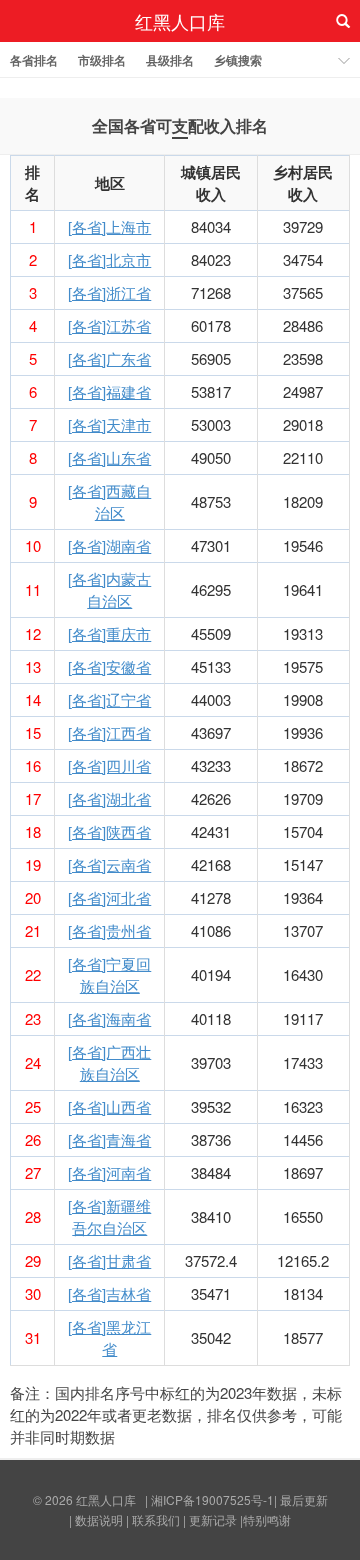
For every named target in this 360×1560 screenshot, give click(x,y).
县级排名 (170, 60)
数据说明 (99, 1519)
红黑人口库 (180, 21)
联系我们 (156, 1519)
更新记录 (213, 1519)
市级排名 (102, 60)
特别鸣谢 (267, 1519)
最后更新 (304, 1499)
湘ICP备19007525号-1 (212, 1499)
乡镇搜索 (238, 60)
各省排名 (34, 60)
